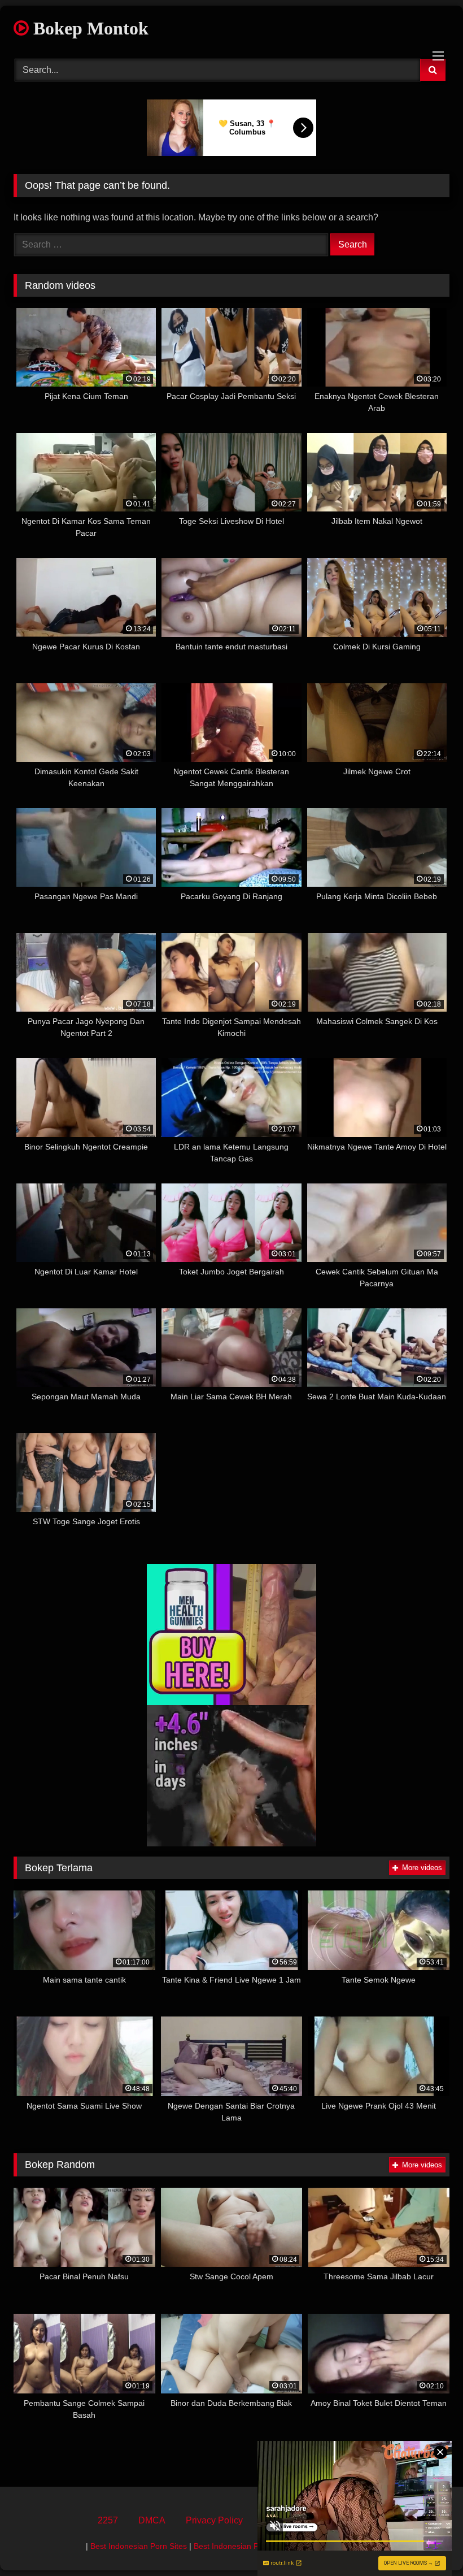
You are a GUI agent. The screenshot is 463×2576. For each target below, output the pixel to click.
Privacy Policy (214, 2520)
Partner (351, 2520)
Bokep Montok (89, 28)
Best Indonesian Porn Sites (139, 2546)
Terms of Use (289, 2520)
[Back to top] (428, 2542)
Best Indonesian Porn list (238, 2546)
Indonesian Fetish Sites (331, 2546)
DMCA (152, 2520)
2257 (108, 2520)
